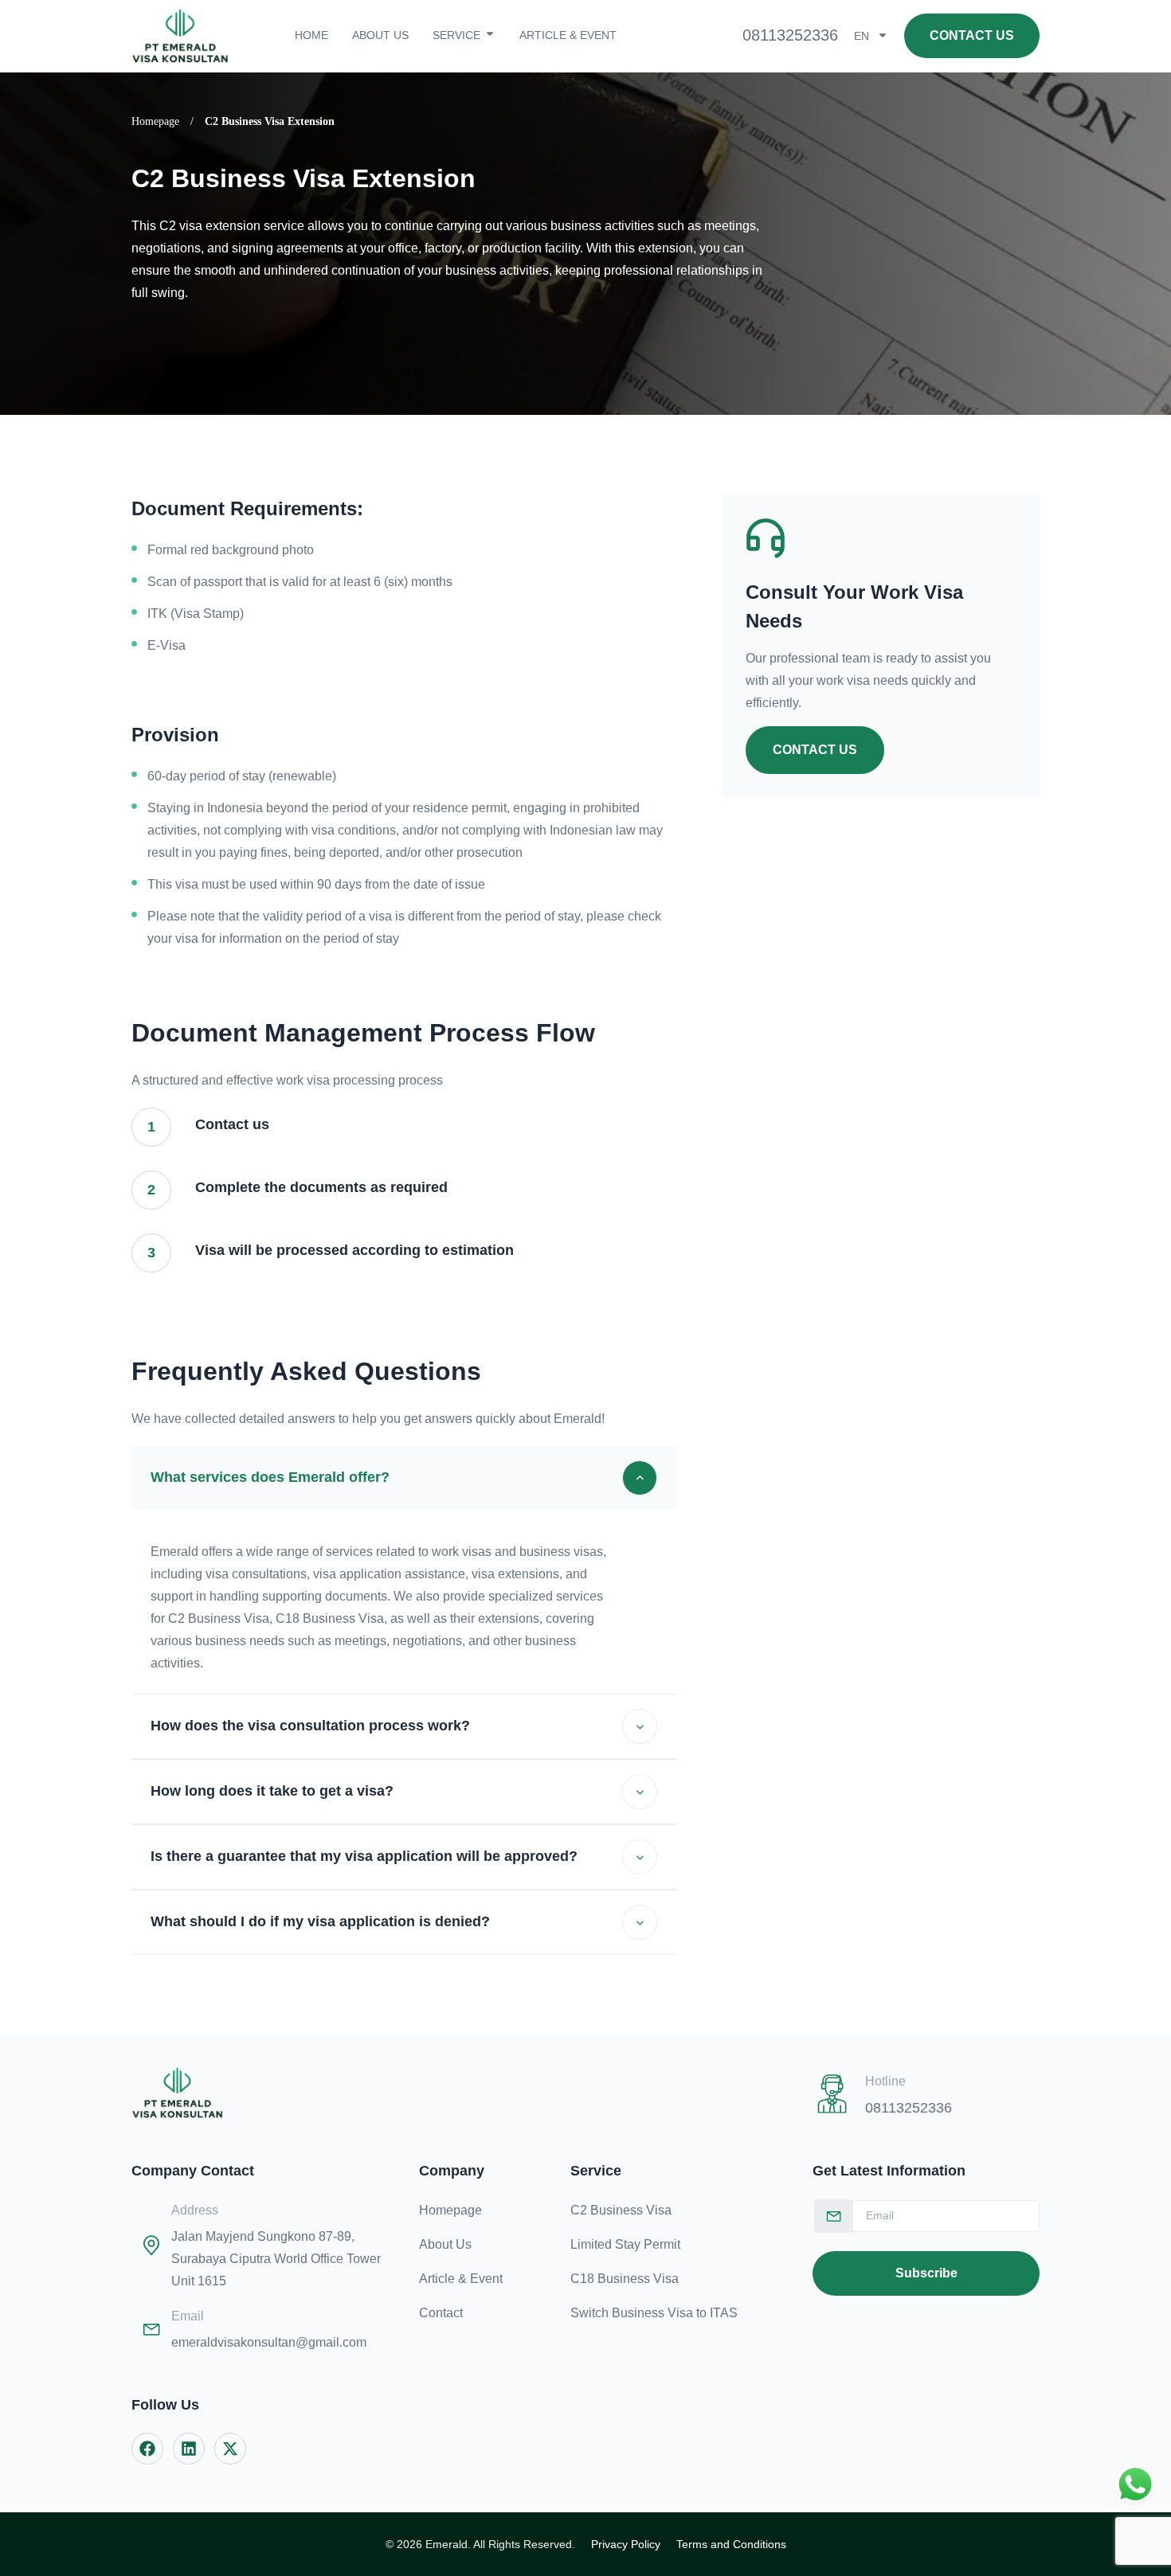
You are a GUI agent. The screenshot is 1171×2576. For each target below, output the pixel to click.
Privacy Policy (626, 2544)
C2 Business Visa (621, 2210)
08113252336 (790, 35)
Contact (441, 2313)
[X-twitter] (230, 2449)
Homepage (155, 121)
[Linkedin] (189, 2449)
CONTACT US (815, 750)
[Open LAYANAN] (490, 33)
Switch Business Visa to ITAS (654, 2313)
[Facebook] (147, 2449)
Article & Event (461, 2279)
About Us (445, 2244)
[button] (404, 1478)
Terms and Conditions (731, 2544)
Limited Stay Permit (625, 2244)
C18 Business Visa (625, 2279)
